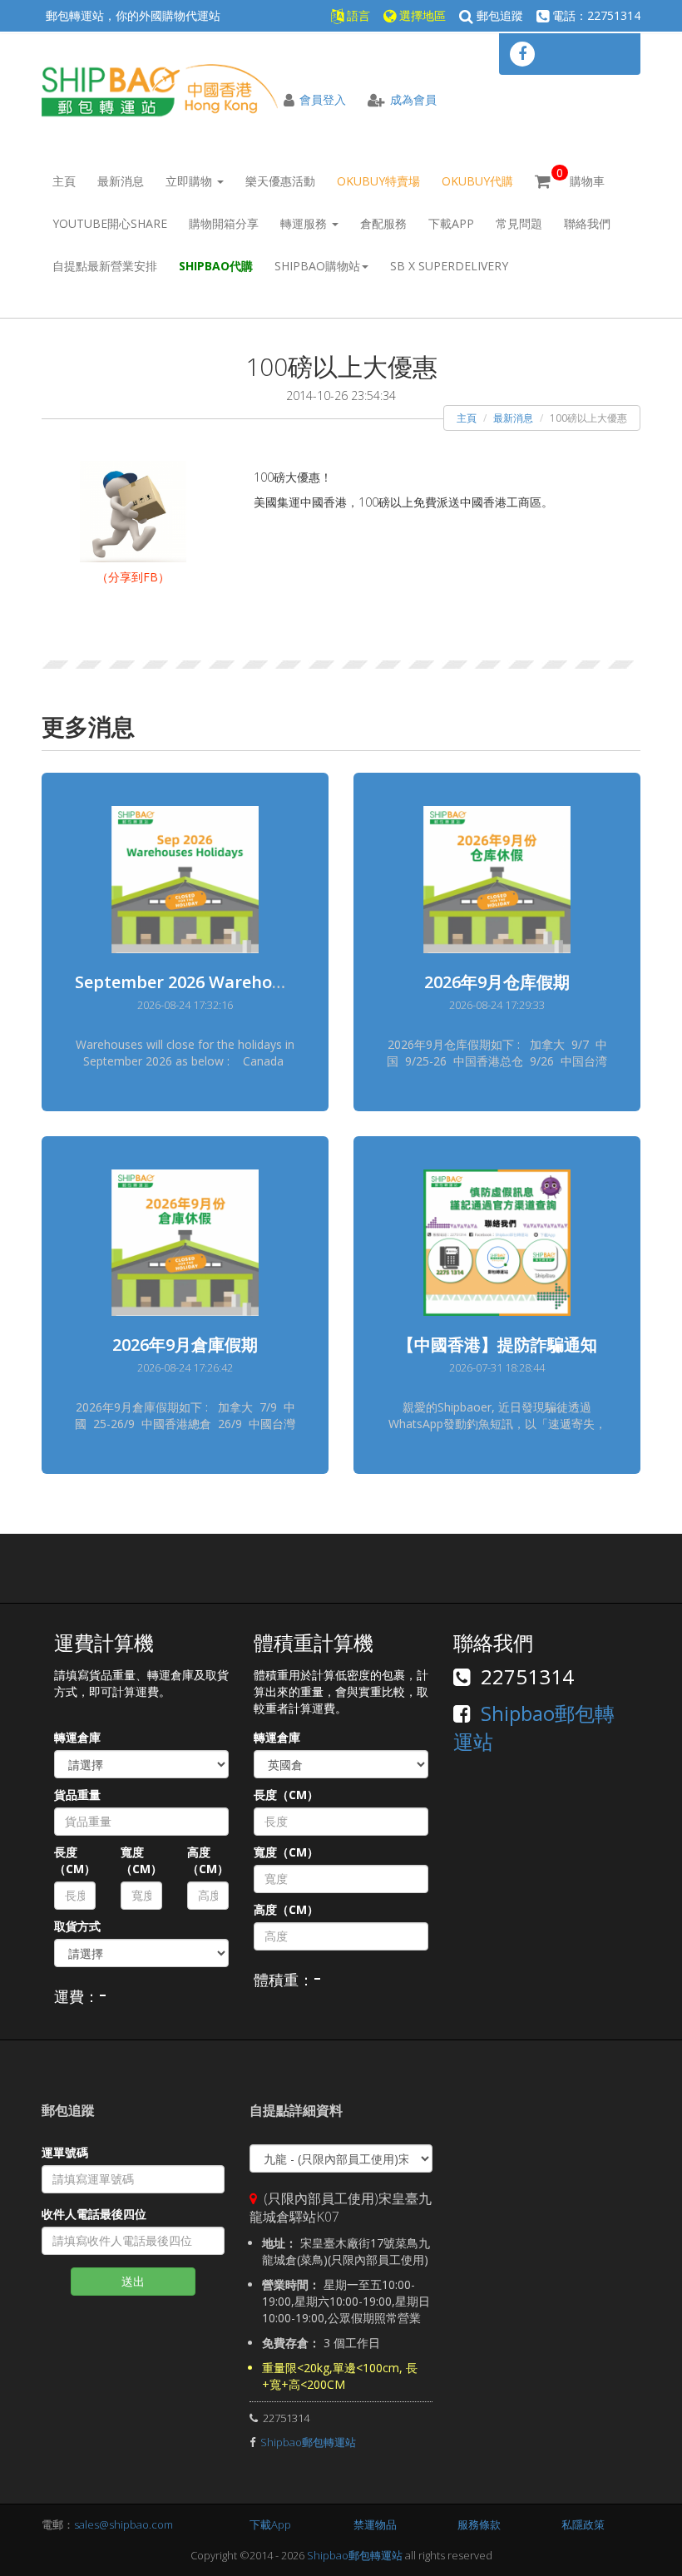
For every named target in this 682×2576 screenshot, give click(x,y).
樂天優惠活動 (280, 181)
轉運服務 (305, 223)
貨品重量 (77, 1795)
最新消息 (121, 181)
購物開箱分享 (224, 223)
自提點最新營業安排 (105, 266)
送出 (133, 2281)
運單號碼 (65, 2152)
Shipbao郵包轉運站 (308, 2442)
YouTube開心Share (110, 223)
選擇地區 (421, 15)
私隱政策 (583, 2524)
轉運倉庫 (77, 1737)
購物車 (581, 177)
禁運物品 (375, 2524)
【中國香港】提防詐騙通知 (497, 1345)
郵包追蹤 (498, 15)
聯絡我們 (587, 223)
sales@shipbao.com (124, 2524)
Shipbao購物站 (317, 266)
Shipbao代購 (216, 266)
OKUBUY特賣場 (378, 181)
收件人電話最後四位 (94, 2214)
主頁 (64, 181)
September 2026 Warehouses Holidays (229, 982)
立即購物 (190, 181)
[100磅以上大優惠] (133, 510)
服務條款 (479, 2524)
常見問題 (519, 223)
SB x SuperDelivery (449, 266)
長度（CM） (75, 1860)
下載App (451, 223)
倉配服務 (383, 223)
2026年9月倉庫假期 (185, 1345)
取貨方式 (77, 1926)
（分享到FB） (133, 577)
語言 (357, 15)
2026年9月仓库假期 (497, 982)
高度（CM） (208, 1860)
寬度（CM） (141, 1860)
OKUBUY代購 (477, 181)
